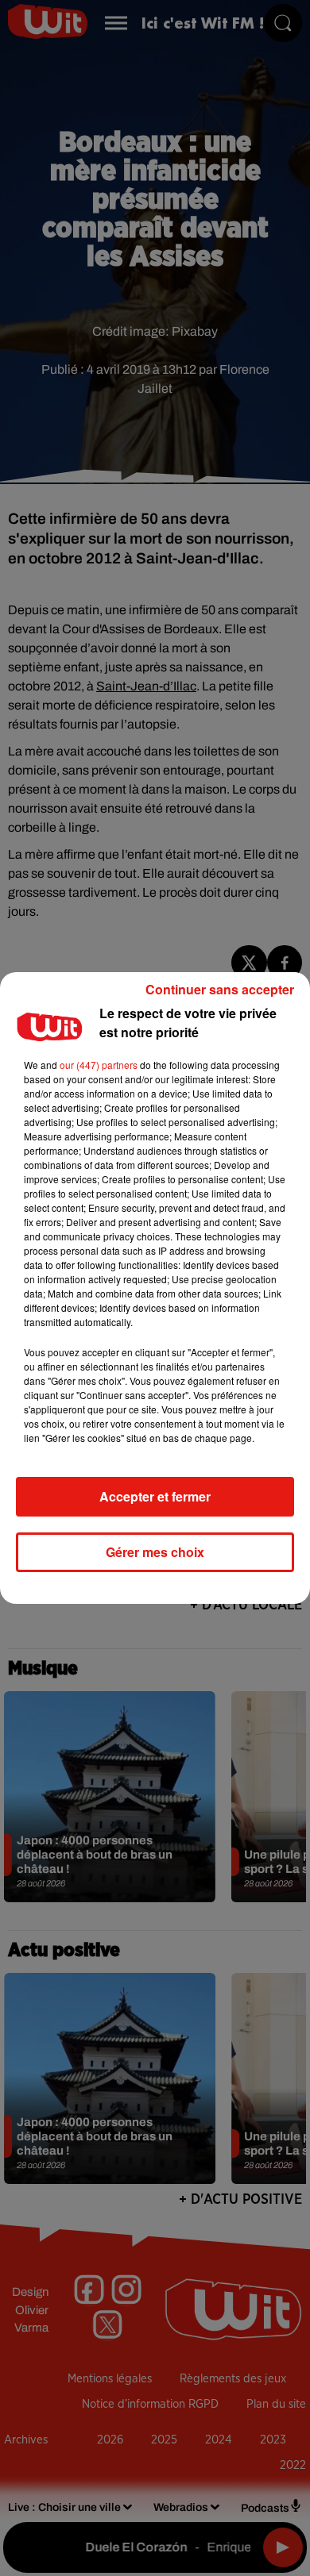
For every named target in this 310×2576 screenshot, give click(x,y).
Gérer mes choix (155, 1552)
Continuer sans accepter (220, 989)
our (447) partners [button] (99, 1065)
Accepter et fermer (155, 1496)
